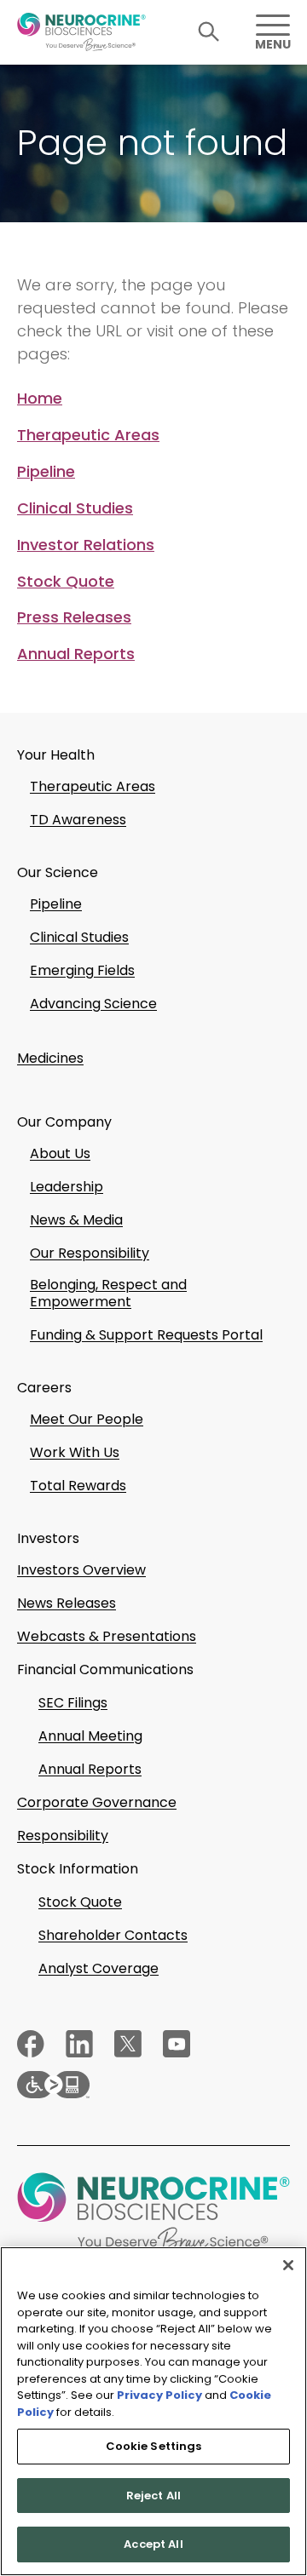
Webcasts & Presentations (107, 1637)
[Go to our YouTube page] (177, 2044)
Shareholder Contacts (113, 1936)
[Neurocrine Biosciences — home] (81, 32)
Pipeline (46, 472)
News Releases (67, 1604)
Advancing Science (93, 1004)
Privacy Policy (159, 2395)
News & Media (76, 1220)
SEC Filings (73, 1703)
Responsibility (63, 1836)
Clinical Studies (75, 508)
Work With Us (75, 1453)
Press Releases (74, 617)
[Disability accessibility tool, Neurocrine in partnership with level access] (153, 2085)
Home (40, 399)
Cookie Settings (154, 2446)
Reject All (153, 2496)
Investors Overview (81, 1570)
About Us (60, 1154)
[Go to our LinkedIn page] (79, 2044)
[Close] (288, 2265)
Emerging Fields (82, 971)
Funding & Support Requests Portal (146, 1335)
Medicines (50, 1059)
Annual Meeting (90, 1736)
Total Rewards (78, 1486)
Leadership (67, 1187)
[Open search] (209, 32)
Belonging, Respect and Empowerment (108, 1294)
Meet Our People (87, 1420)
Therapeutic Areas (88, 435)
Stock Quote (66, 582)
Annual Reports (76, 654)
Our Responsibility (90, 1254)
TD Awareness (78, 820)
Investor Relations (86, 545)
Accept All (153, 2544)
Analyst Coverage (98, 1969)
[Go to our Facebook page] (31, 2044)
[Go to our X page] (128, 2044)
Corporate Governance (97, 1803)
